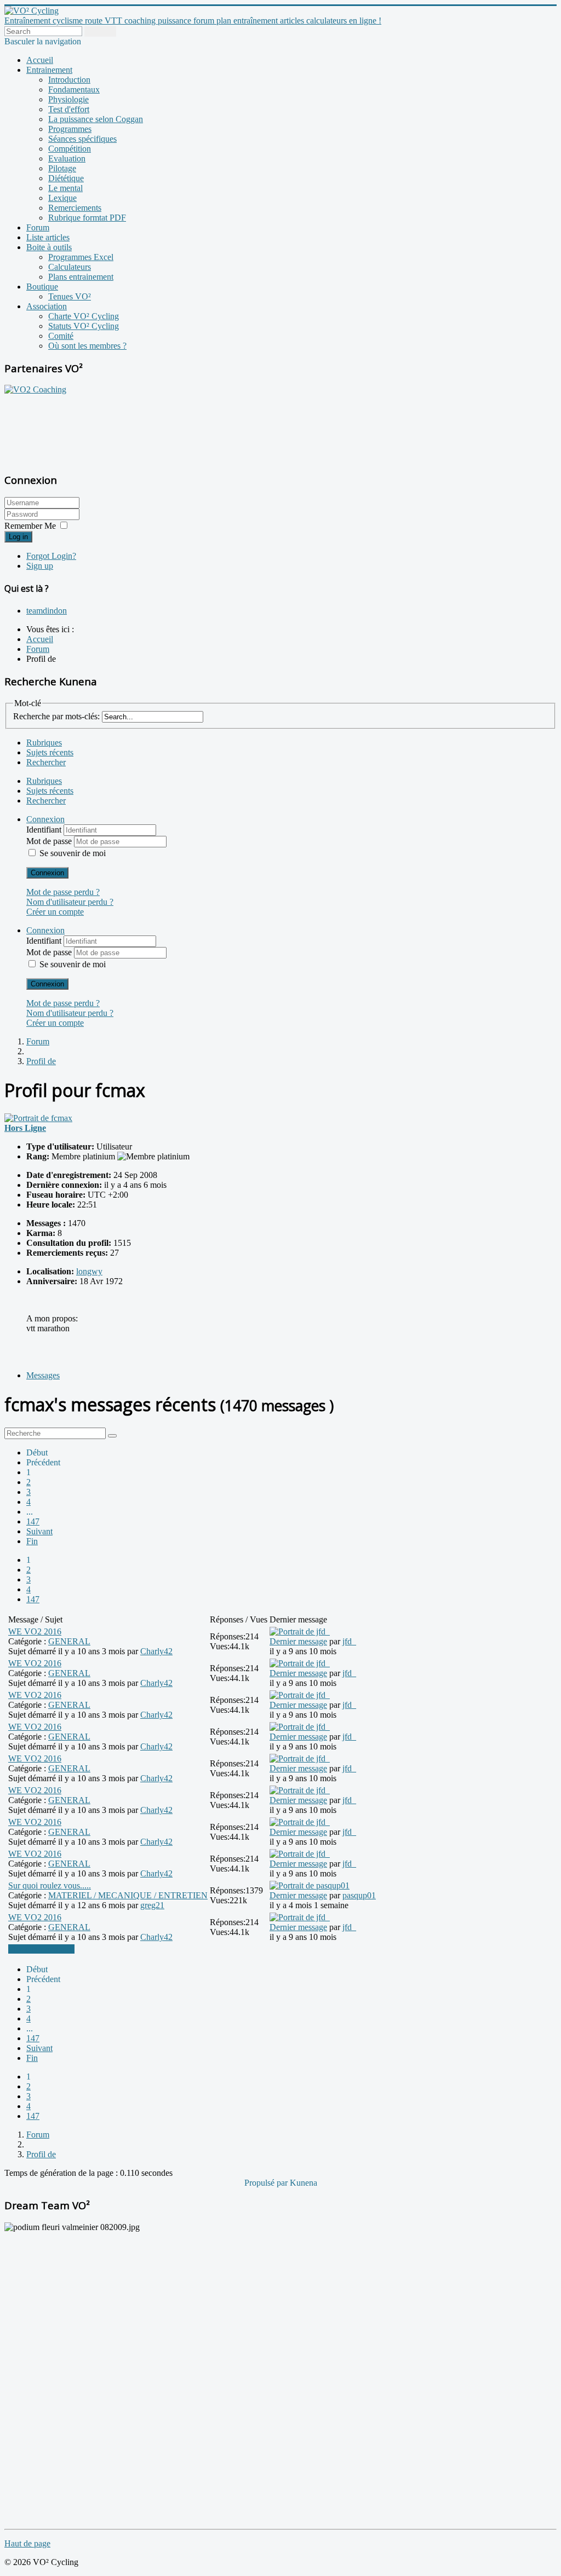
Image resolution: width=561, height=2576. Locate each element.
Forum (38, 227)
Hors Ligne (25, 1128)
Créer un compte (55, 912)
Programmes (70, 129)
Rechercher (46, 762)
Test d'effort (69, 109)
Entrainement (49, 70)
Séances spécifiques (82, 139)
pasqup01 (359, 1895)
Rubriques (44, 743)
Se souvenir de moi (73, 853)
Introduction (69, 80)
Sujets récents (50, 752)
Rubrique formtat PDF (87, 218)
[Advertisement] (73, 428)
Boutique (42, 287)
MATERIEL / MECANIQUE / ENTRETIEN (128, 1895)
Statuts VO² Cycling (84, 326)
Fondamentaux (74, 89)
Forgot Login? (51, 556)
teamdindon (47, 611)
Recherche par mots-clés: (56, 716)
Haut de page (27, 2543)
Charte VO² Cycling (84, 316)
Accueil (40, 60)
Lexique (62, 198)
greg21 (152, 1905)
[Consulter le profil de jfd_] (300, 1631)
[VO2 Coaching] (35, 389)
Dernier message (298, 1641)
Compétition (70, 149)
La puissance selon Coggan (96, 119)
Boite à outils (49, 247)
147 (33, 1521)
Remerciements (75, 208)
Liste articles (48, 237)
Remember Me (30, 526)
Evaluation (67, 158)
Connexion (47, 873)
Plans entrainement (81, 277)
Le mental (65, 188)
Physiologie (68, 99)
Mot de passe (50, 841)
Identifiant (45, 830)
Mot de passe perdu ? (63, 892)
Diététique (66, 178)
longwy (89, 1271)
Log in (18, 537)
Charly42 (156, 1651)
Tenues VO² (70, 296)
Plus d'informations (41, 1949)
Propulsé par (267, 2183)
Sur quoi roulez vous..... (50, 1885)
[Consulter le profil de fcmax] (38, 1118)
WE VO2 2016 (35, 1631)
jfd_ (349, 1641)
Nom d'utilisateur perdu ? (70, 902)
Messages (43, 1375)
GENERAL (69, 1641)
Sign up (40, 566)
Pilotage (62, 168)
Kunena (304, 2183)
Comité (61, 336)
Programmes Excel (81, 257)
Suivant (39, 1531)
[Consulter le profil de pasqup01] (310, 1885)
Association (47, 306)
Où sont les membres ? (87, 346)
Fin (32, 1541)
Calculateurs (70, 267)
